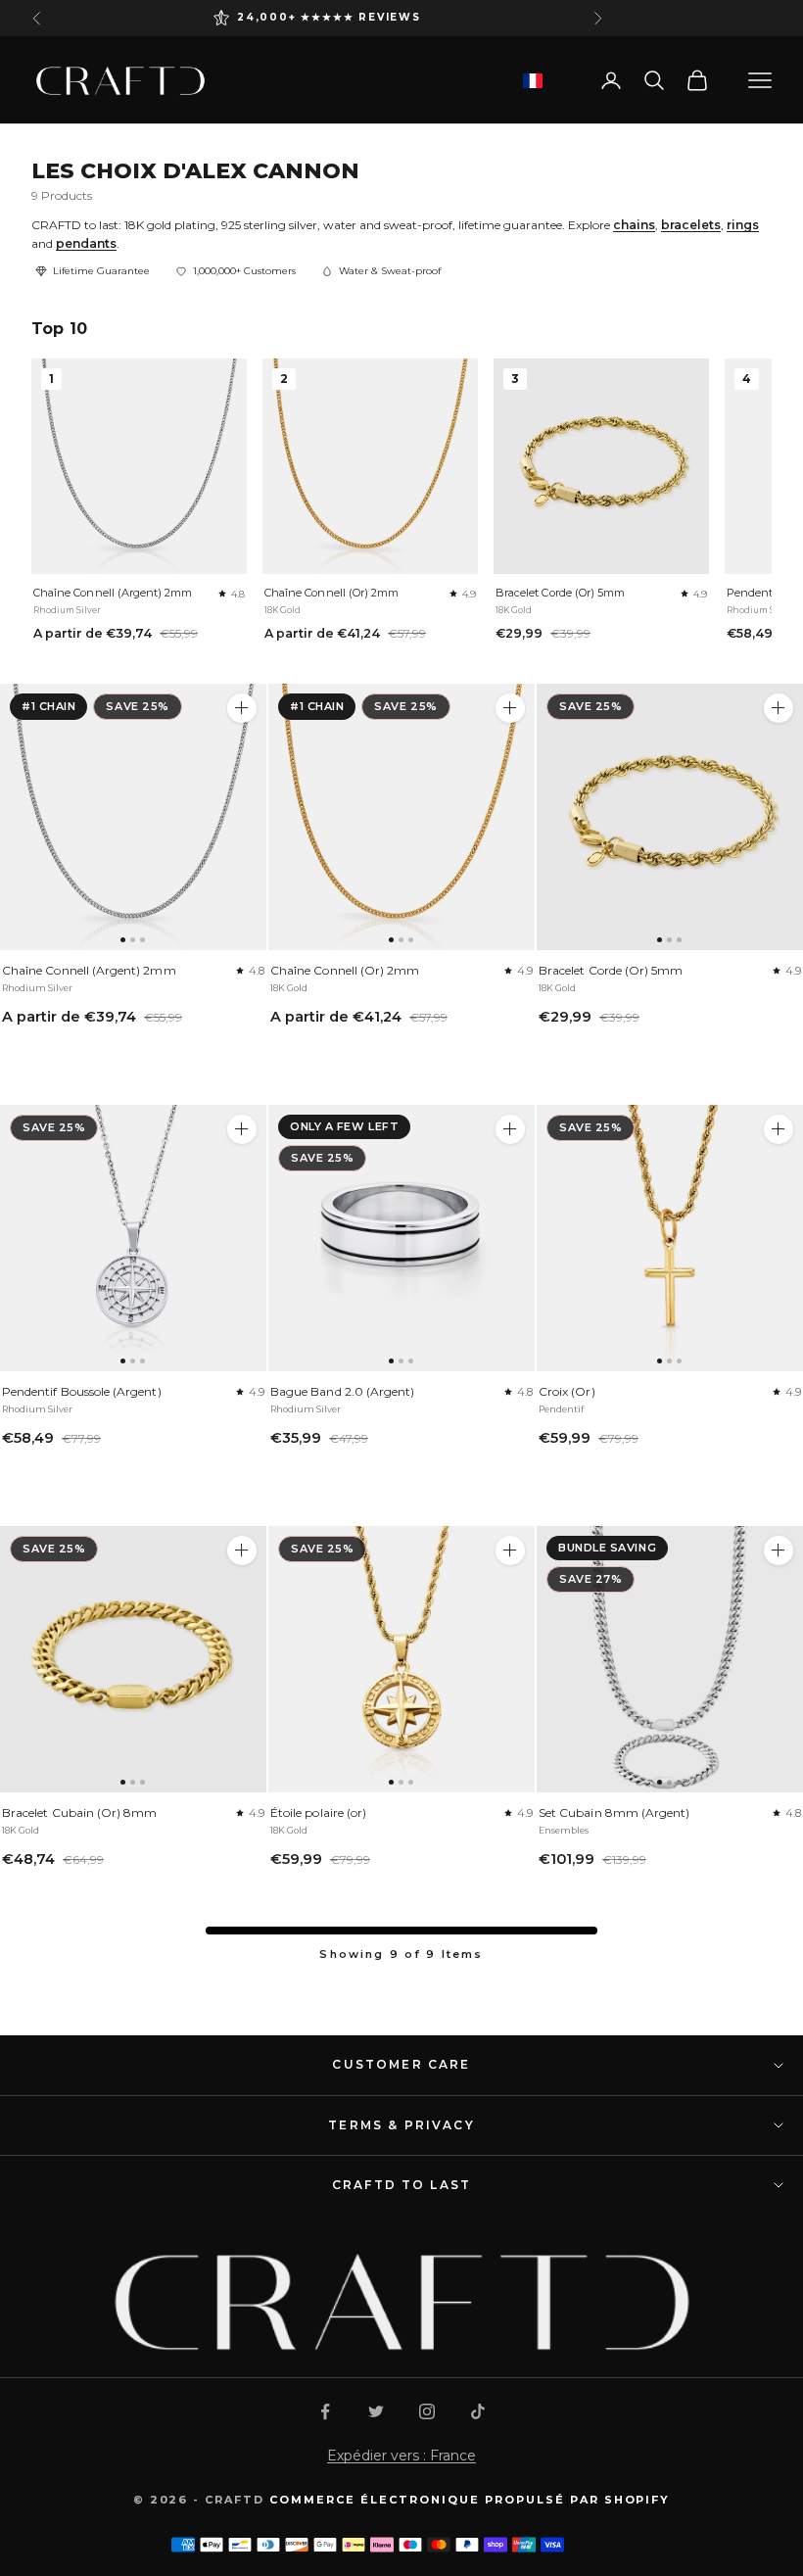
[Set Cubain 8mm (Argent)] (670, 1659)
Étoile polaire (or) (318, 1813)
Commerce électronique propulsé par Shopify (470, 2500)
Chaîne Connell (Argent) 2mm (113, 593)
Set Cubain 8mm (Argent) (614, 1813)
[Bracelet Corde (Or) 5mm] (670, 817)
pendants (86, 243)
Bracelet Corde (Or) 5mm (560, 593)
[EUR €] (533, 81)
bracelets (691, 225)
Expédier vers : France (401, 2456)
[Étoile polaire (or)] (401, 1659)
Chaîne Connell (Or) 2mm (331, 593)
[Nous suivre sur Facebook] (325, 2411)
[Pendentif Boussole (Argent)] (133, 1238)
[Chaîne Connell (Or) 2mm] (401, 817)
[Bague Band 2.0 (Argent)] (401, 1238)
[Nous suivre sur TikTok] (478, 2411)
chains (634, 225)
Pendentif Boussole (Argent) (82, 1391)
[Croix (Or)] (670, 1238)
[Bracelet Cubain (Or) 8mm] (133, 1659)
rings (743, 225)
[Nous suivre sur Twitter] (376, 2411)
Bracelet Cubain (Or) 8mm (79, 1813)
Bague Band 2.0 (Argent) (342, 1391)
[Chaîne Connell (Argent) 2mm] (133, 817)
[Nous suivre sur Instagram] (427, 2411)
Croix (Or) (567, 1391)
